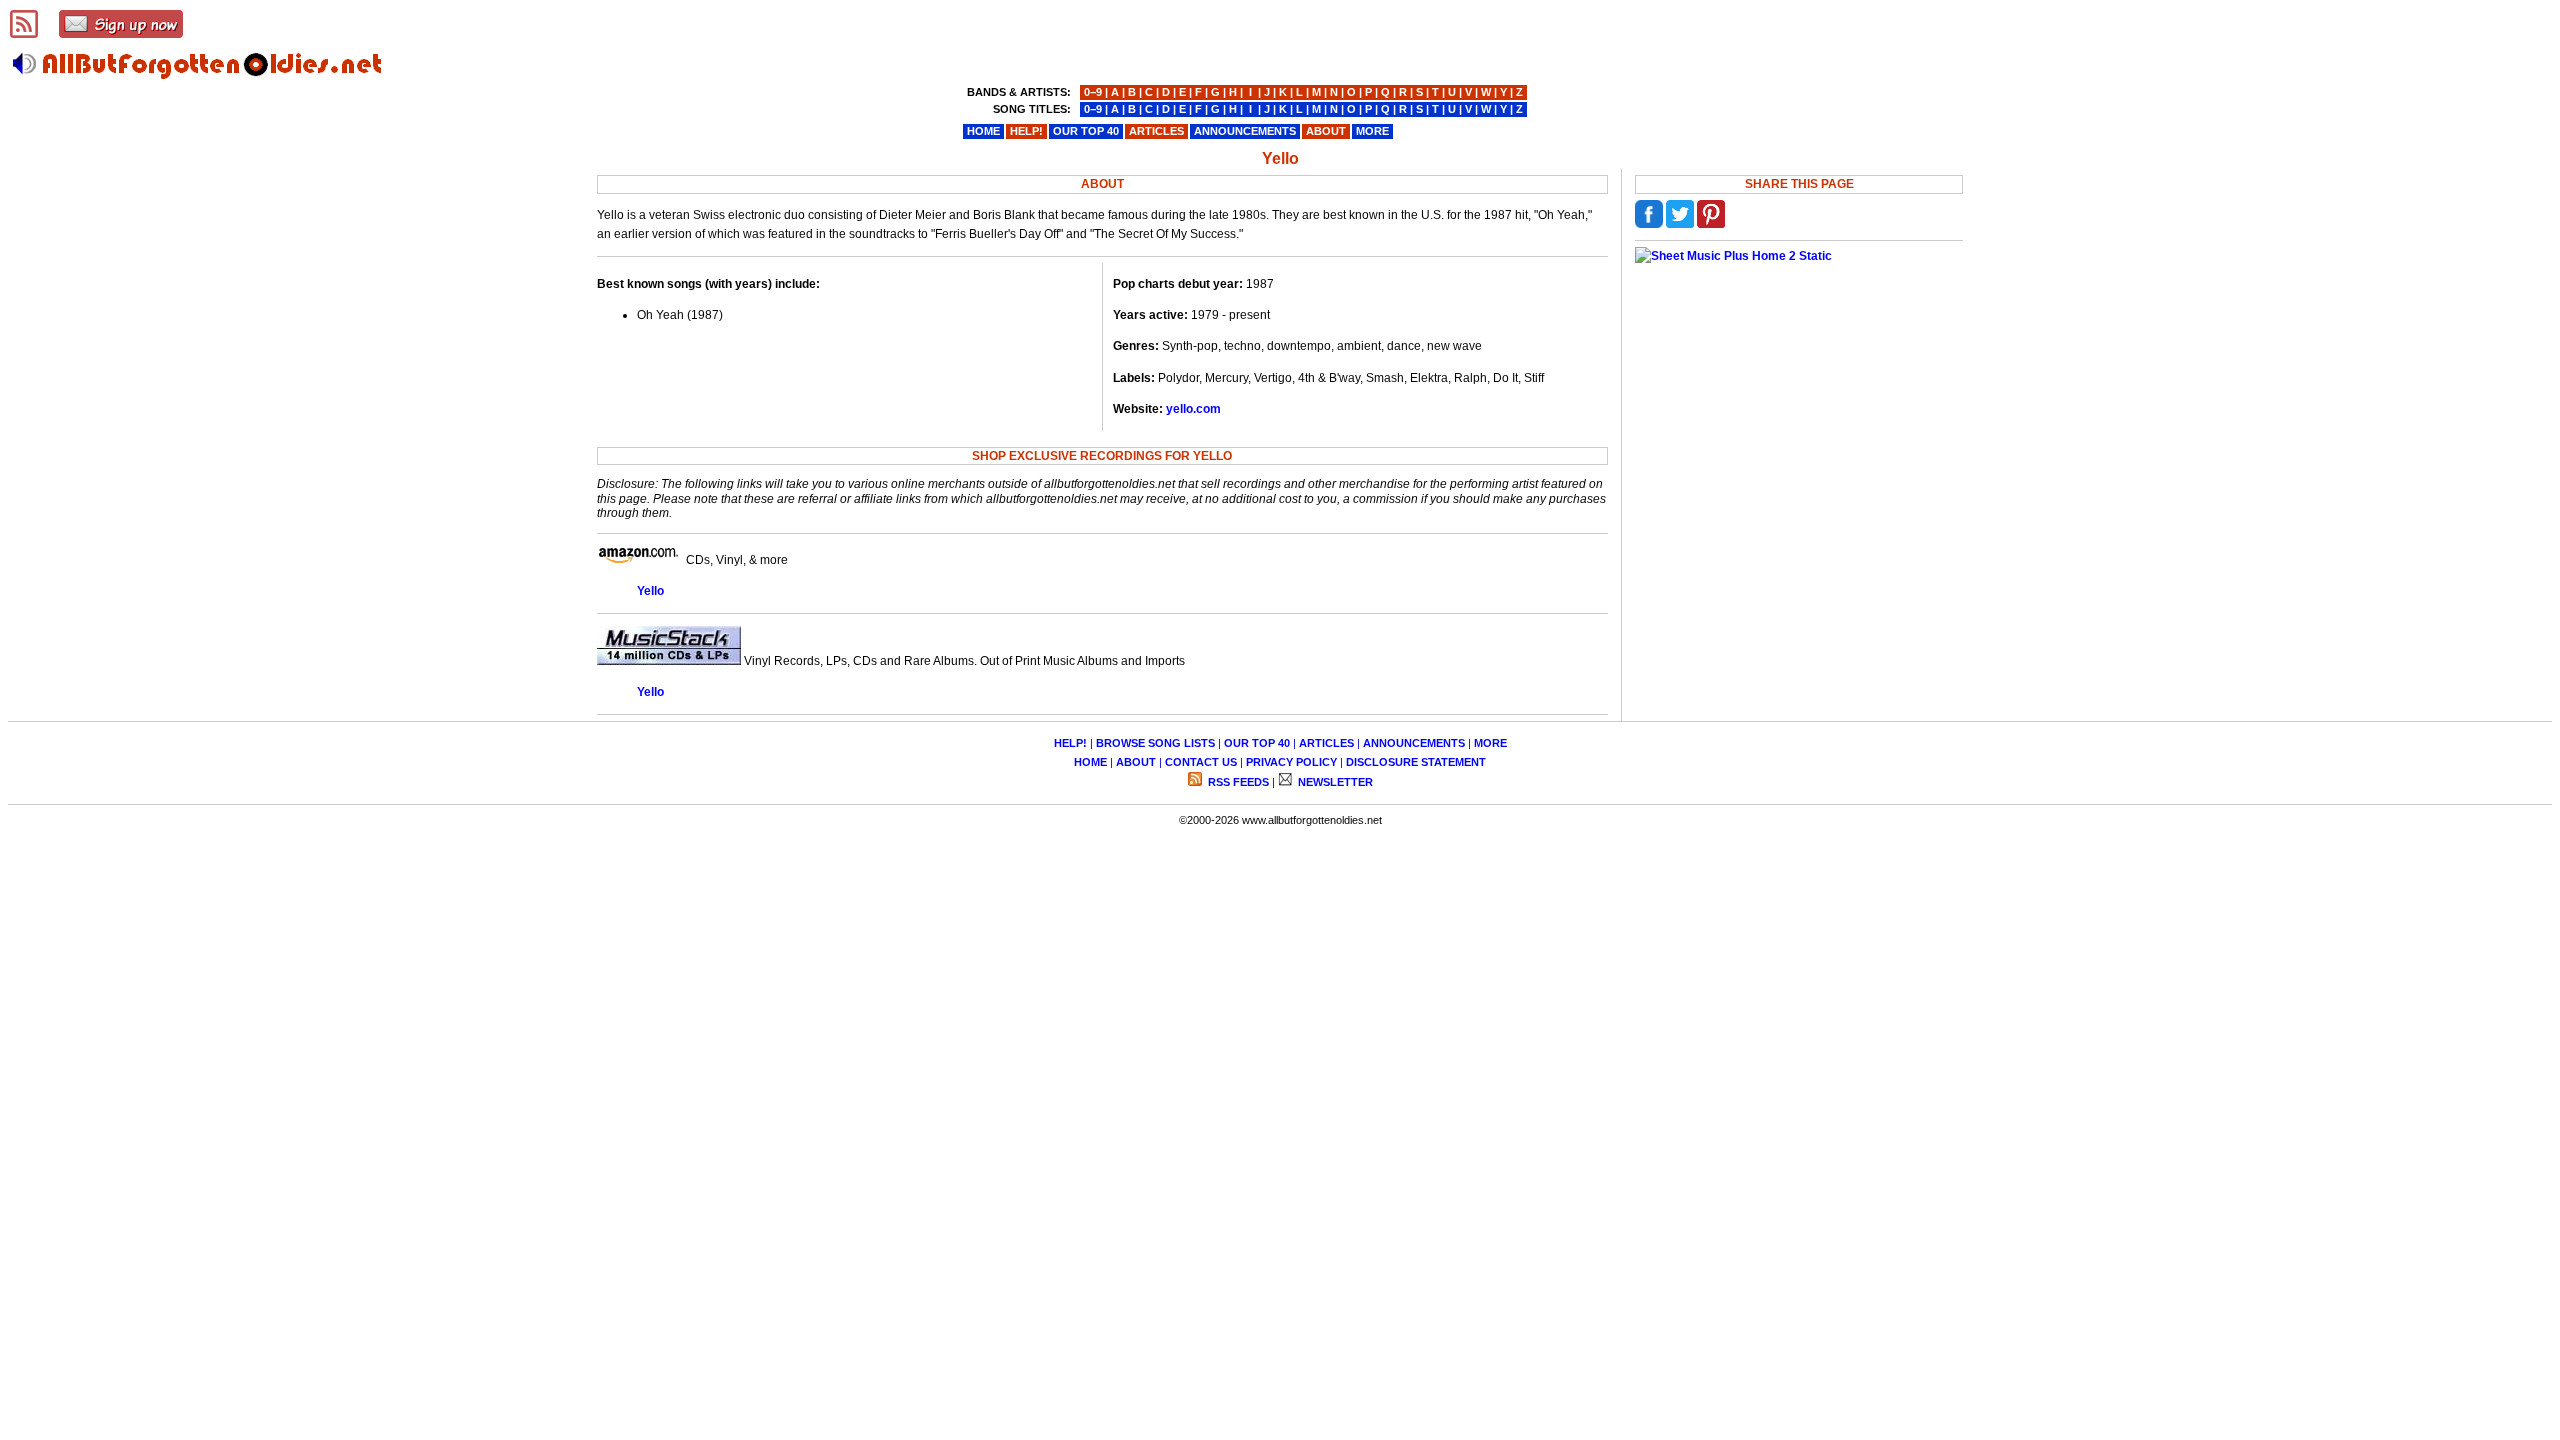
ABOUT (1136, 762)
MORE (1490, 743)
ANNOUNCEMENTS (1414, 743)
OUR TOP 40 (1257, 743)
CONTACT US (1201, 762)
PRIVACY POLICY (1291, 762)
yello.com (1193, 409)
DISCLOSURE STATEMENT (1416, 762)
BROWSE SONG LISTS (1155, 743)
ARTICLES (1326, 743)
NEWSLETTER (1334, 782)
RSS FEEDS (1237, 782)
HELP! (1070, 743)
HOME (1090, 762)
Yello (650, 591)
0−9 (1093, 92)
